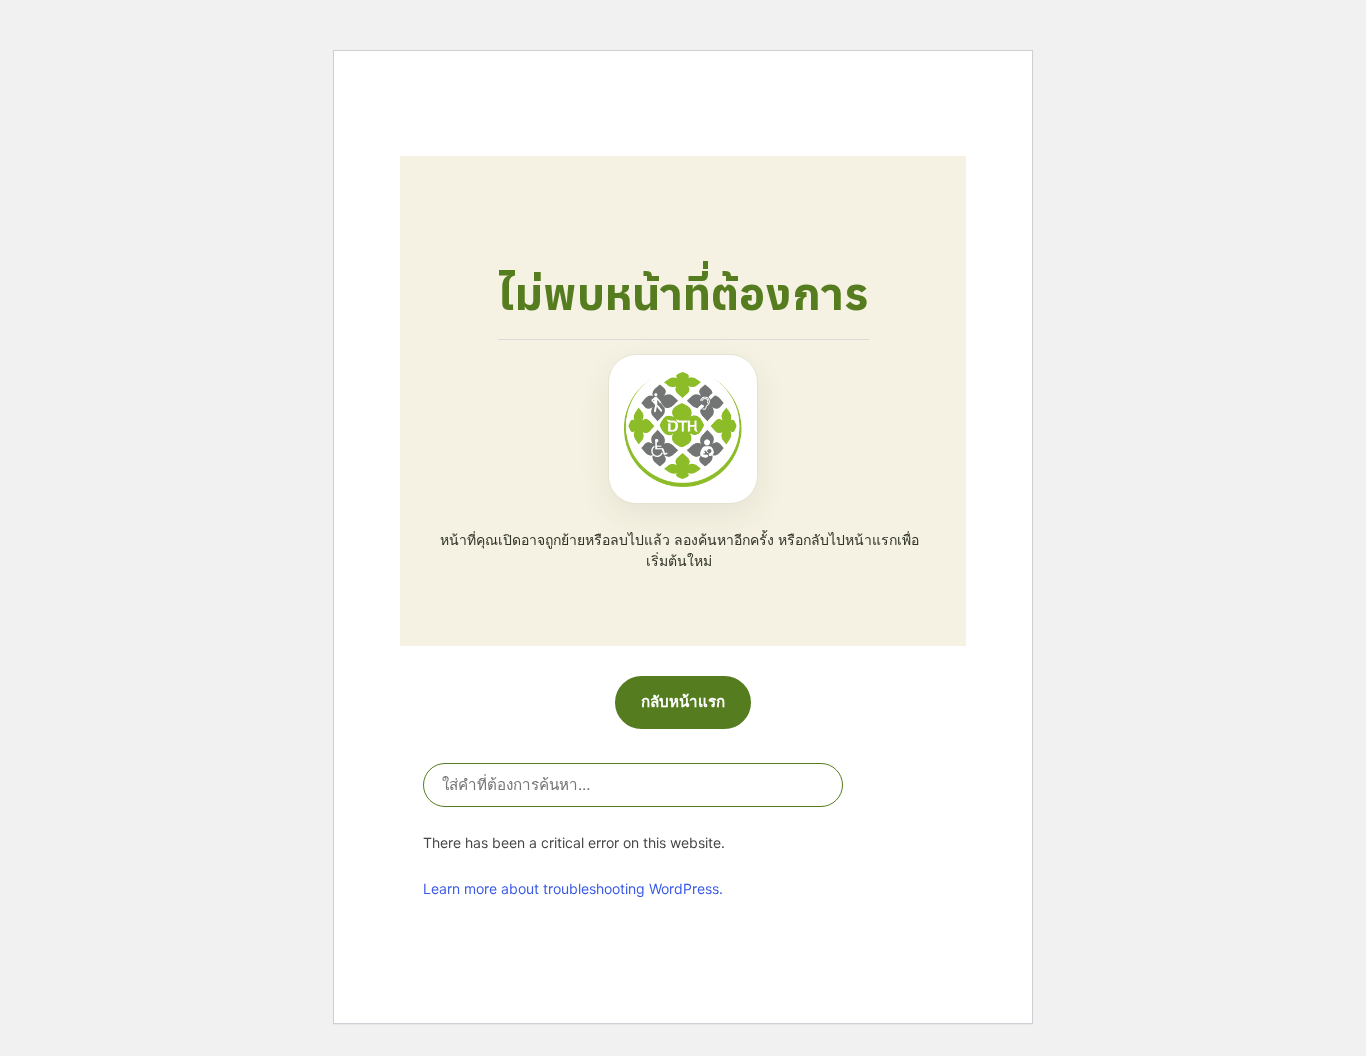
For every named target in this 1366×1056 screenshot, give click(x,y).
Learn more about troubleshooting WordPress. (573, 888)
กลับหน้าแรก (683, 701)
